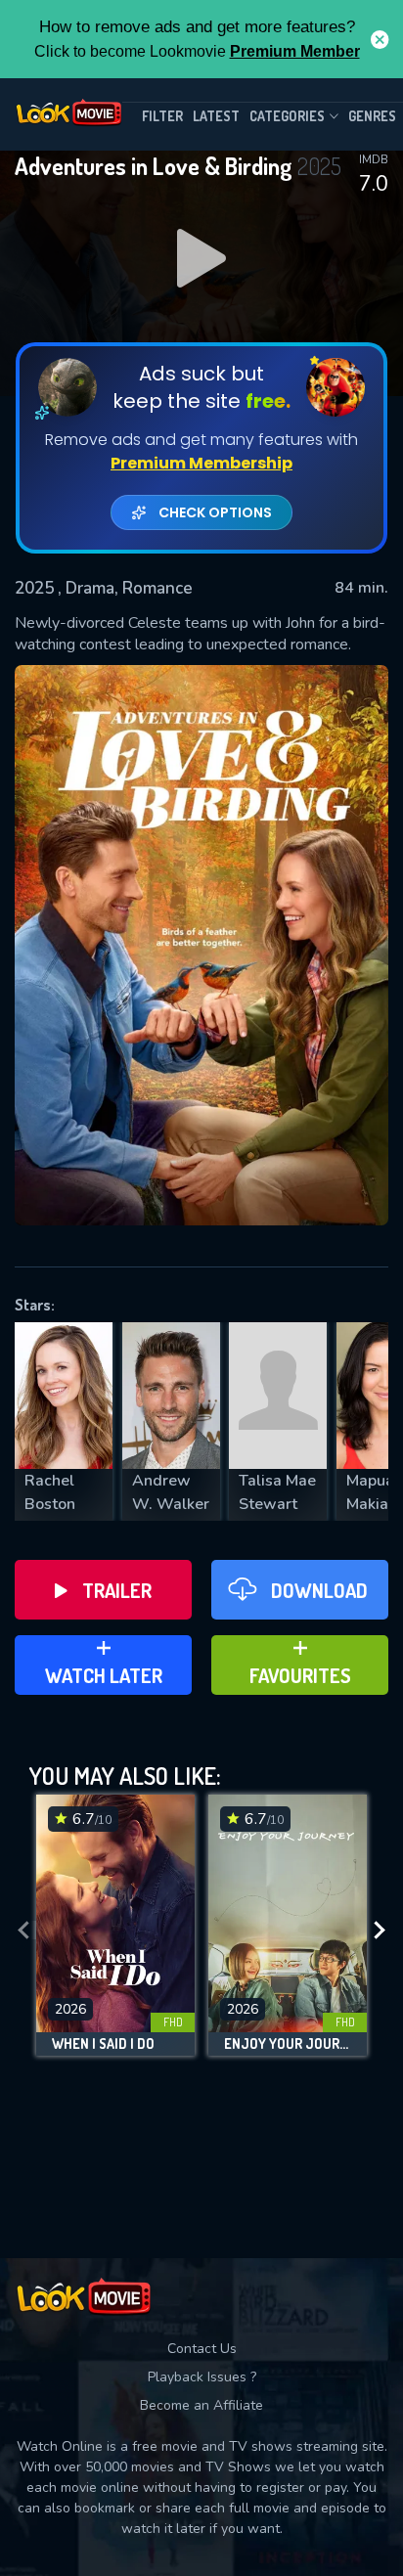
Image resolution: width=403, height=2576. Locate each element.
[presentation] (23, 1930)
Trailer (117, 1590)
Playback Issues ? (202, 2377)
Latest (216, 116)
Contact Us (202, 2349)
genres (372, 116)
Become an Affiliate (201, 2405)
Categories (287, 116)
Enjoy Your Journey (288, 2044)
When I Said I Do (103, 2044)
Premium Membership (201, 463)
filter (162, 116)
